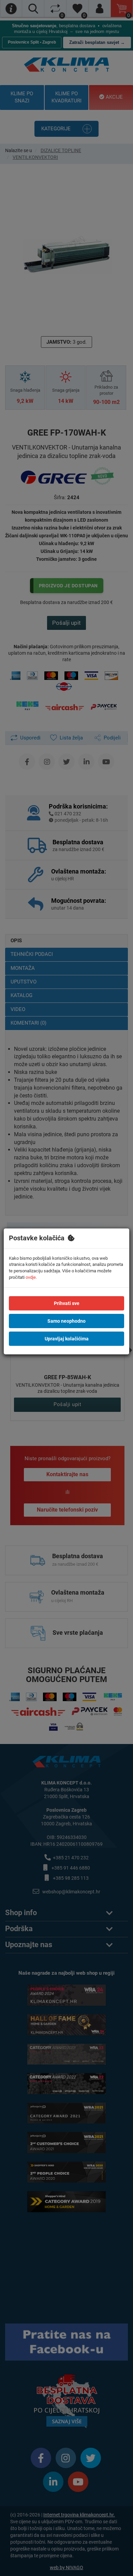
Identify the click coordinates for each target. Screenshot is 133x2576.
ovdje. (31, 1277)
